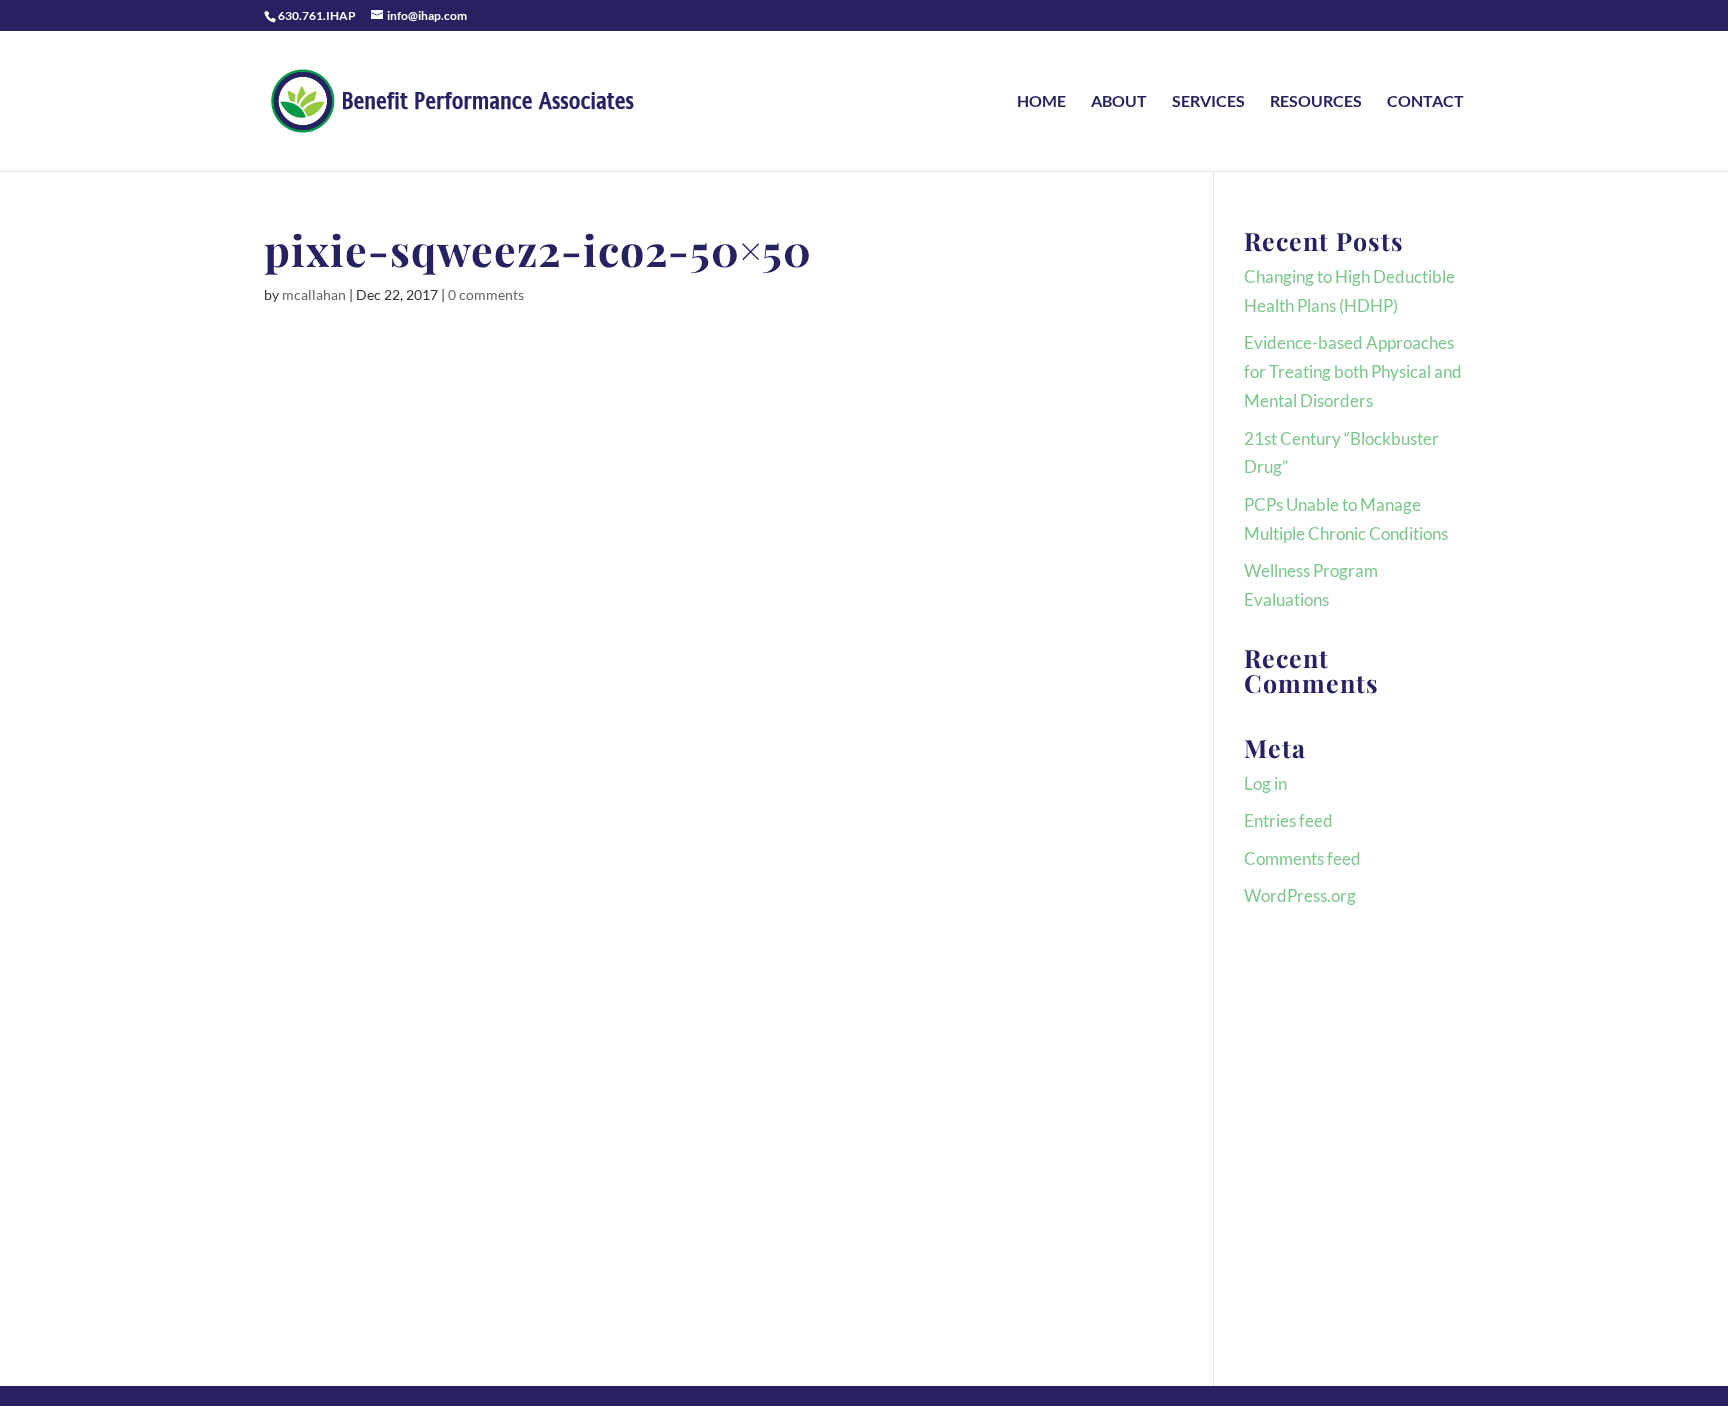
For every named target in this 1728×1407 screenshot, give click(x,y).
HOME (1041, 102)
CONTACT (1425, 102)
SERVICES (1208, 102)
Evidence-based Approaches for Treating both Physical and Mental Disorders (1353, 371)
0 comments (486, 294)
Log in (1265, 783)
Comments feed (1302, 858)
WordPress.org (1300, 895)
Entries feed (1288, 820)
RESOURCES (1316, 102)
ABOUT (1119, 102)
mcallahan (314, 294)
